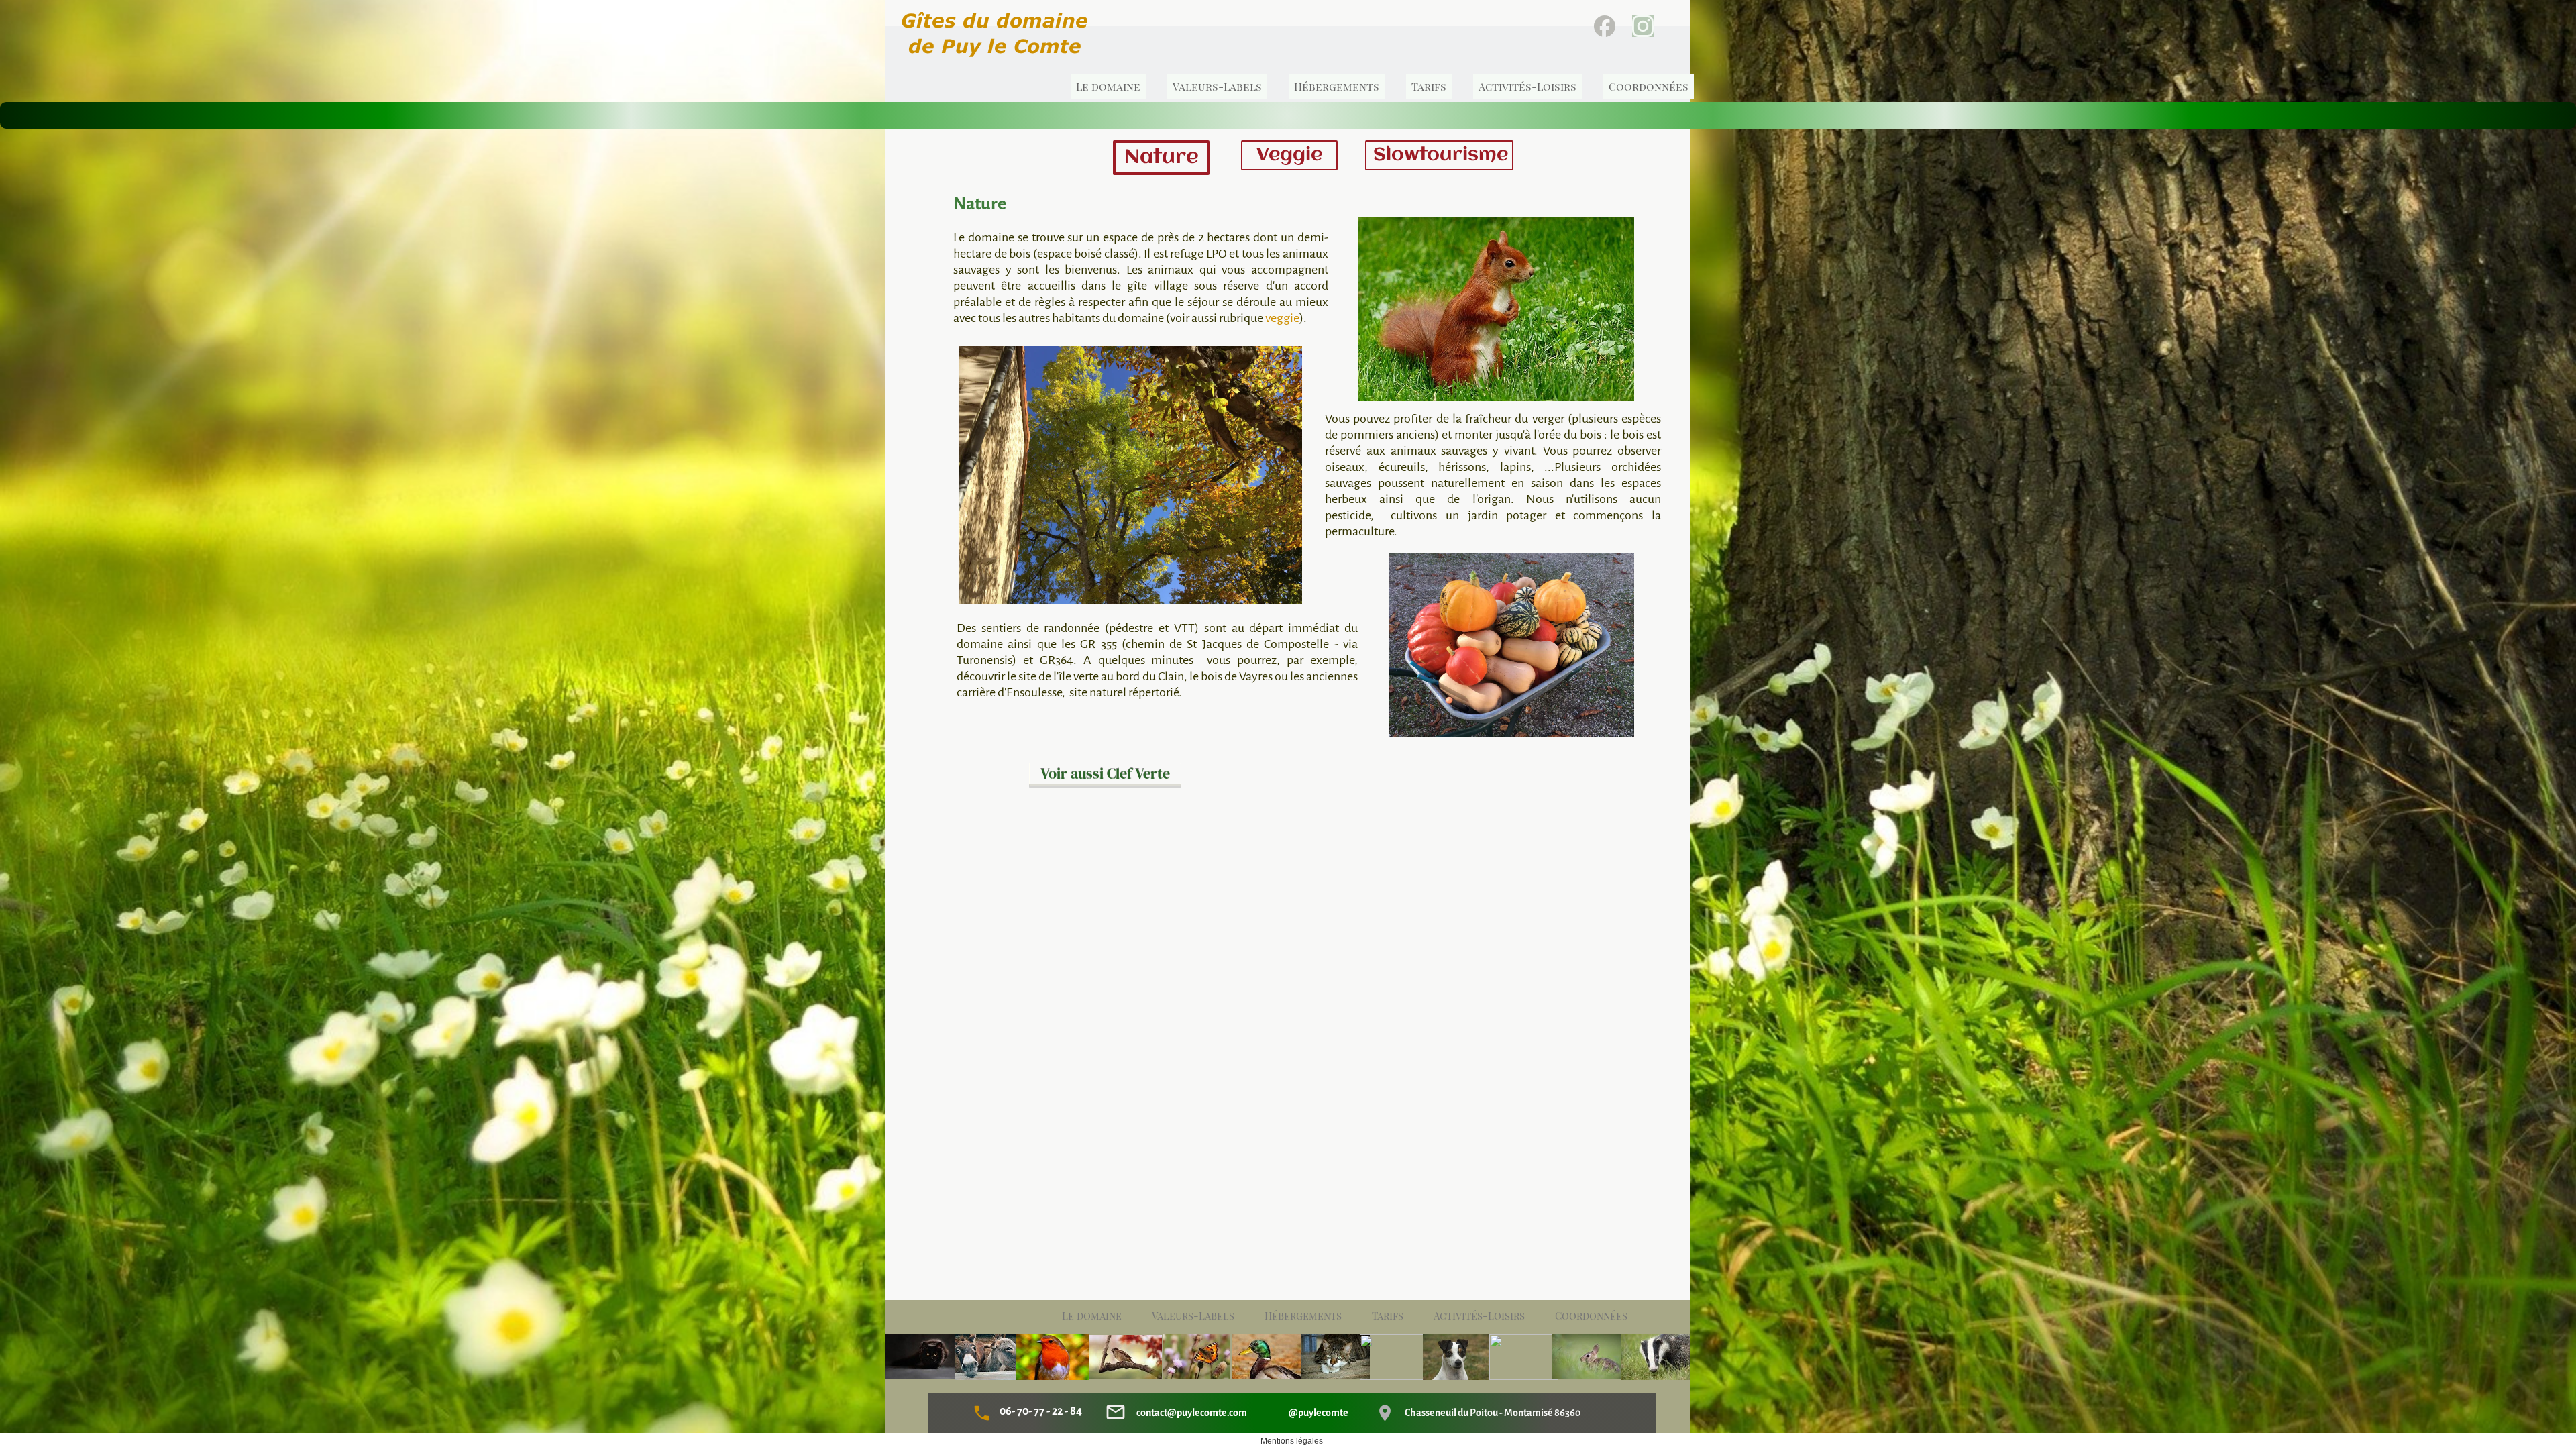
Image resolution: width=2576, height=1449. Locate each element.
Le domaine (1092, 1316)
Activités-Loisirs (1479, 1316)
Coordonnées (1591, 1316)
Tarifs (1388, 1316)
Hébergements (1303, 1316)
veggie (1282, 318)
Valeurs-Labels (1193, 1316)
